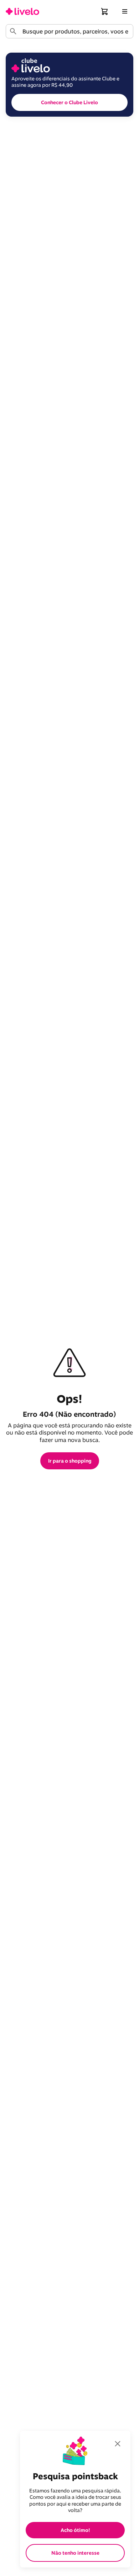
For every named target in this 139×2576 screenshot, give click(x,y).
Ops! (69, 1399)
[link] (22, 11)
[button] (105, 11)
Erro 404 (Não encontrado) (69, 1414)
